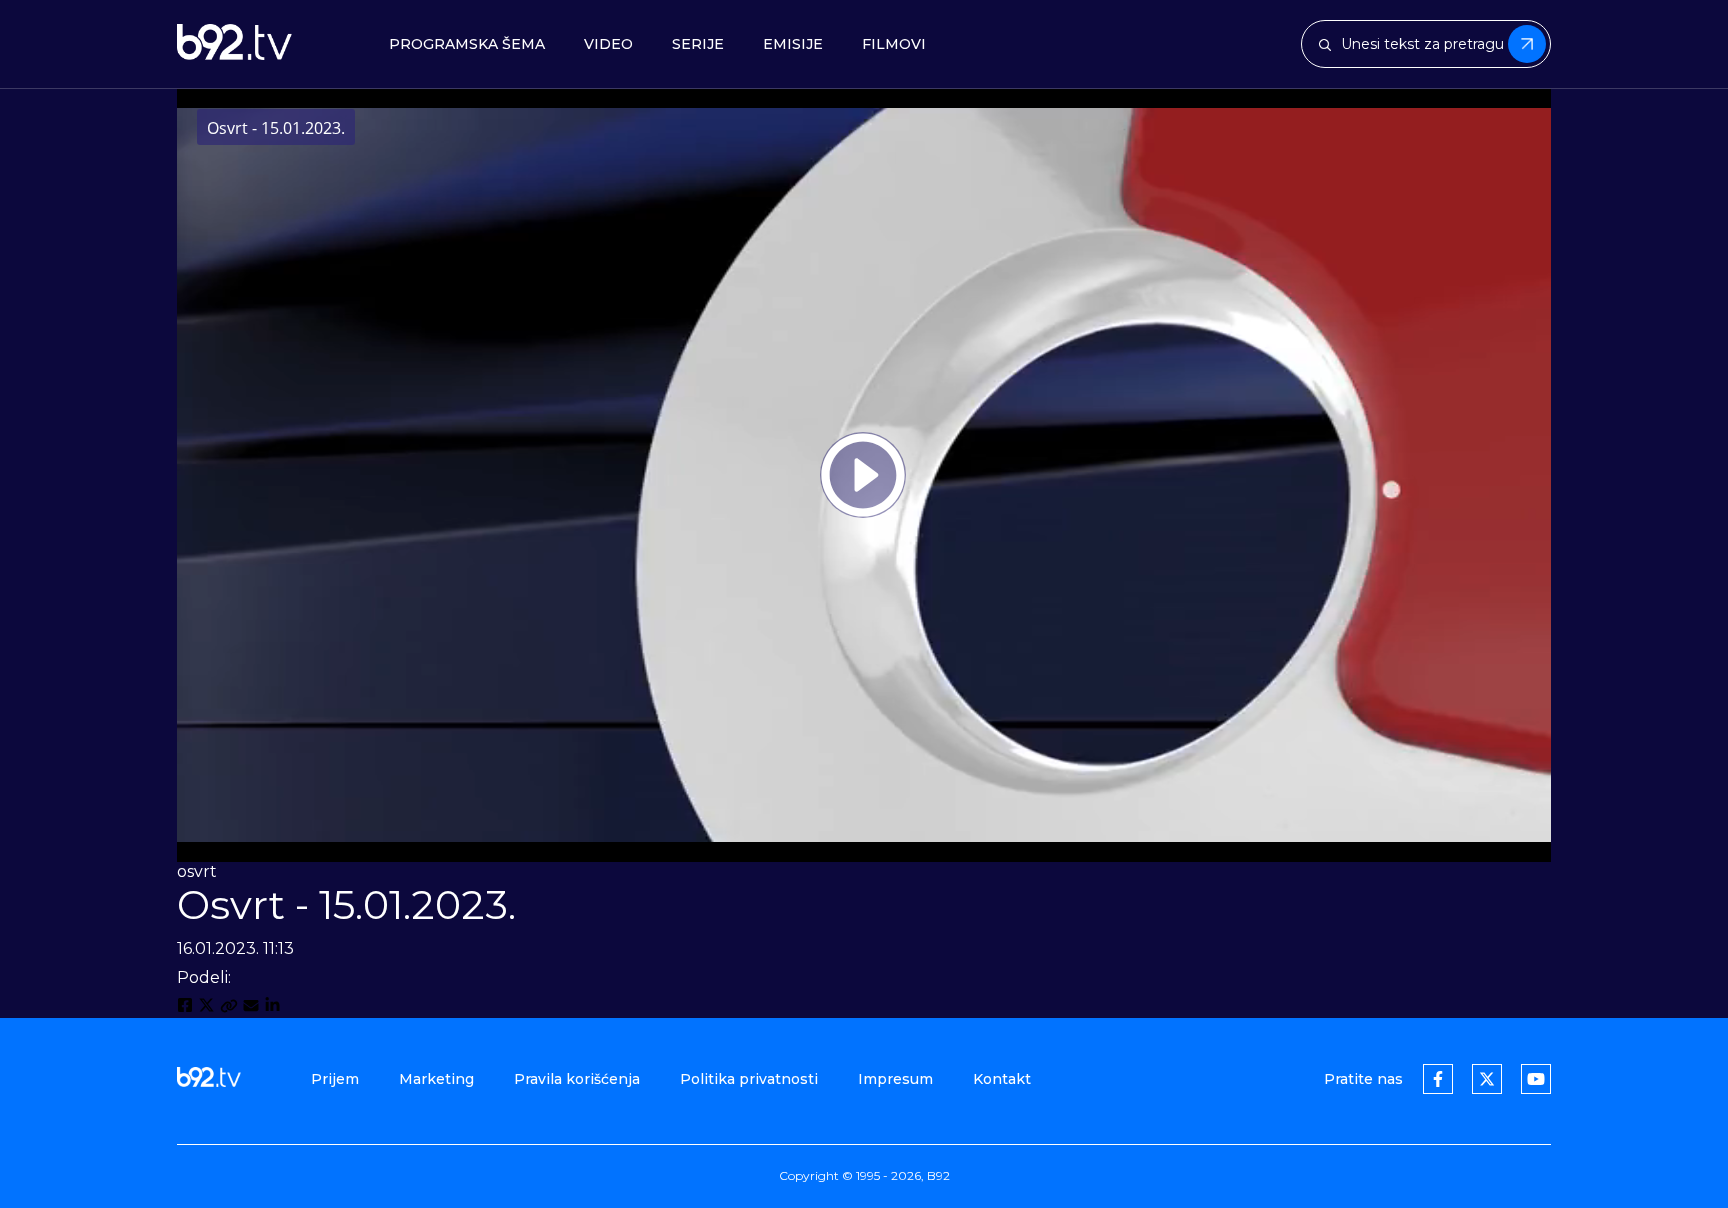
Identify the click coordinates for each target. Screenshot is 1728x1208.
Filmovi (894, 44)
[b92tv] (234, 44)
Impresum (895, 1079)
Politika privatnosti (749, 1079)
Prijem (335, 1079)
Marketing (436, 1079)
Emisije (793, 44)
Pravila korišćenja (577, 1079)
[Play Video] (863, 475)
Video (608, 44)
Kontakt (1002, 1079)
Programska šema (467, 44)
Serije (698, 44)
